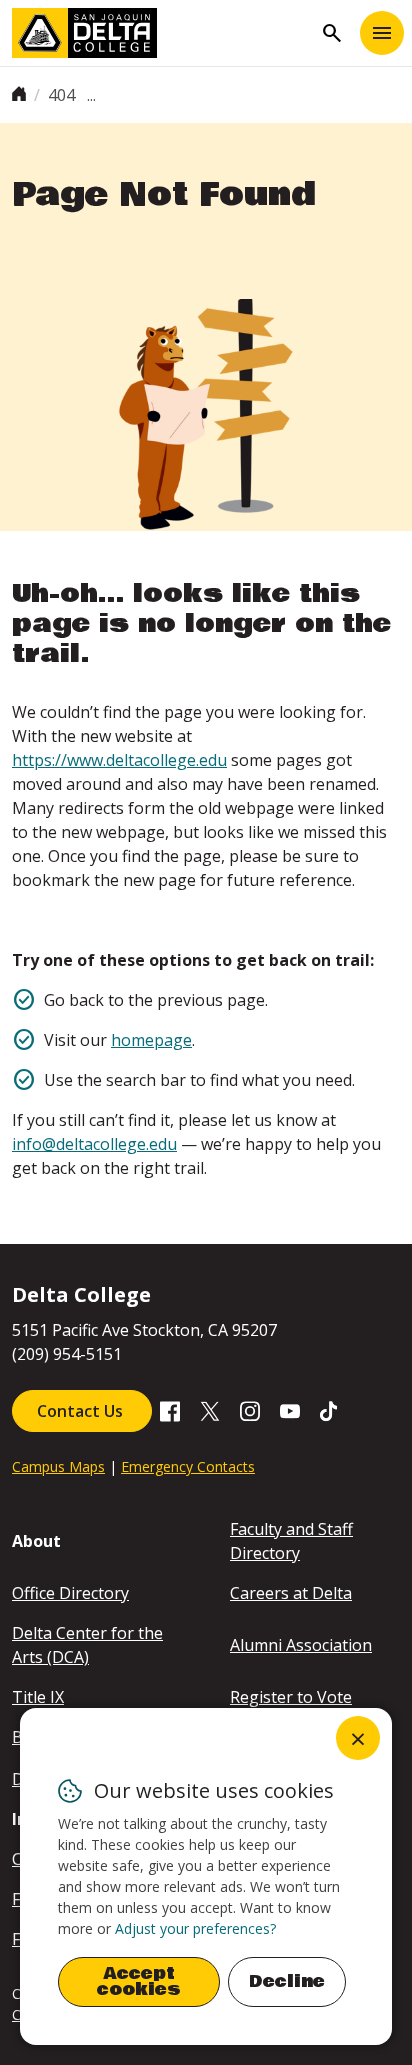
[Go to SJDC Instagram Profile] (250, 1410)
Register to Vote (291, 1697)
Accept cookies (139, 1981)
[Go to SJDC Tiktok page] (330, 1410)
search (332, 33)
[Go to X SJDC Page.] (210, 1410)
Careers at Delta (291, 1593)
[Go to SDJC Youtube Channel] (290, 1410)
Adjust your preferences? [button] (195, 1928)
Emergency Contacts (188, 1466)
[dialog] (206, 1876)
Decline (287, 1981)
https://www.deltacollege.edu (119, 760)
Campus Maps (58, 1466)
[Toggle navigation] (382, 33)
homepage (151, 1040)
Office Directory (70, 1593)
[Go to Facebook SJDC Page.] (170, 1410)
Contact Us (82, 1411)
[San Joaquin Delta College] (162, 33)
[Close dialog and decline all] (358, 1738)
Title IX (38, 1697)
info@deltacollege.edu (94, 1144)
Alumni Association (301, 1645)
